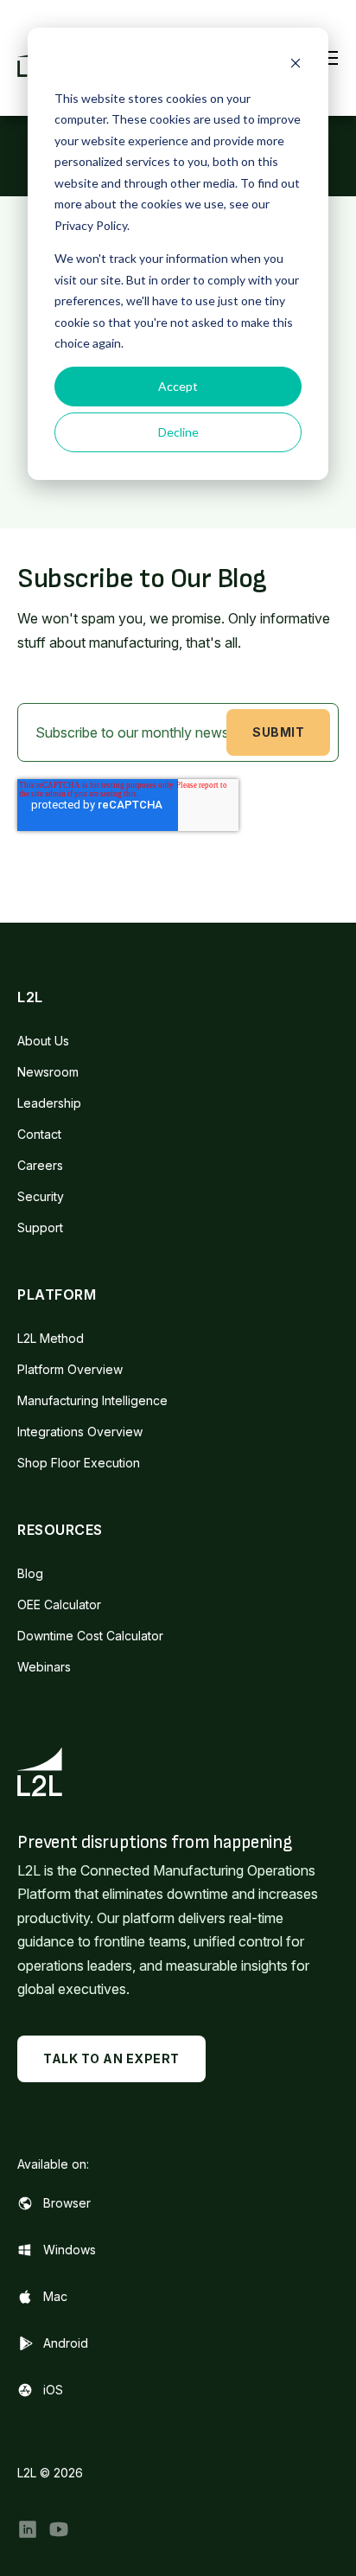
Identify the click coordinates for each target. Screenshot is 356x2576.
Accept (178, 386)
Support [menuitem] (40, 1227)
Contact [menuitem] (39, 1134)
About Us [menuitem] (43, 1041)
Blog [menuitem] (30, 1573)
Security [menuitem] (41, 1196)
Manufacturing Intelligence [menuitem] (92, 1400)
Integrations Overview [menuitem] (80, 1432)
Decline (178, 432)
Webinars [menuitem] (44, 1667)
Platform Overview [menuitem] (70, 1369)
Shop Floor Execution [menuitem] (79, 1463)
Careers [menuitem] (40, 1165)
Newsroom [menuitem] (48, 1072)
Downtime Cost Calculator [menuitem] (90, 1636)
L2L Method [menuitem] (51, 1338)
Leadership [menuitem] (49, 1103)
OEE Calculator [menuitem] (59, 1604)
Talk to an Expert (111, 2058)
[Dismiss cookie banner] (296, 65)
